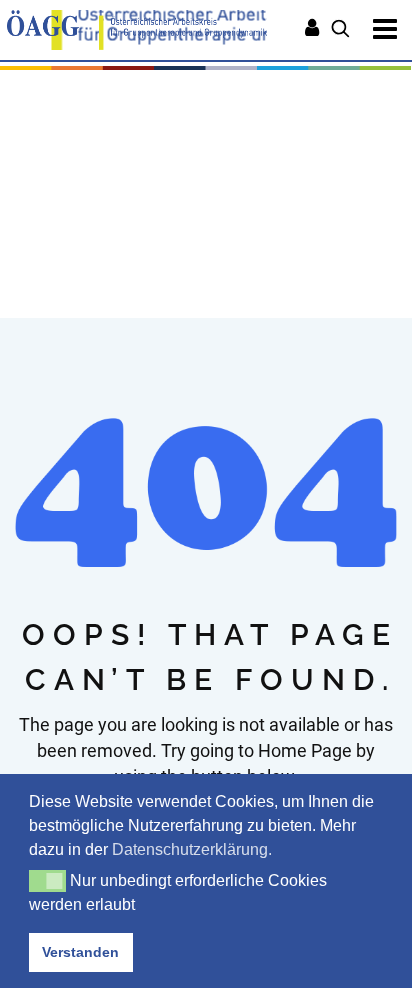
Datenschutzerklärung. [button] (192, 849)
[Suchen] (340, 30)
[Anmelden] (312, 30)
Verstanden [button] (80, 952)
